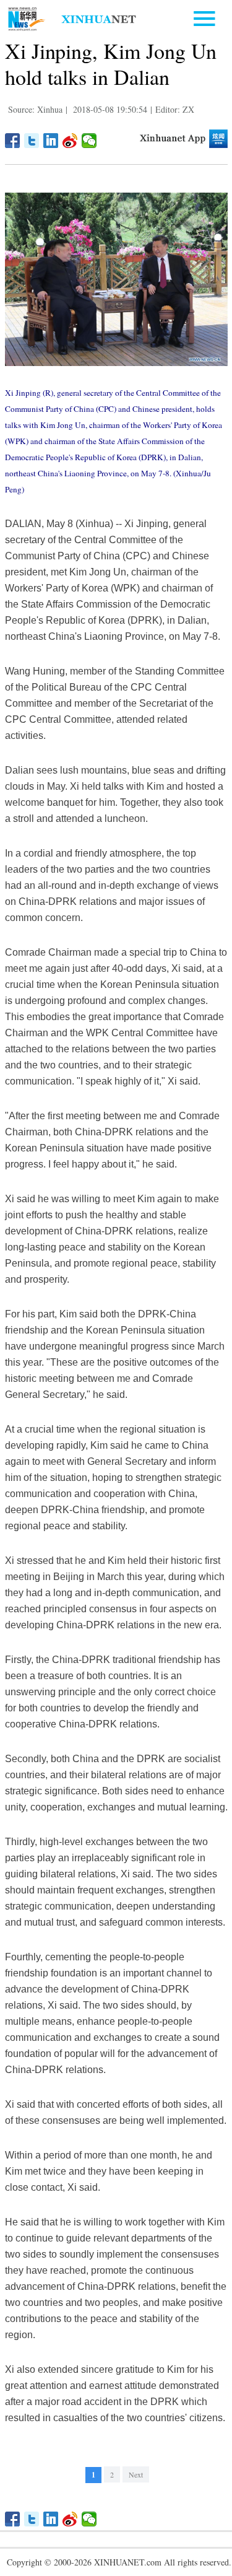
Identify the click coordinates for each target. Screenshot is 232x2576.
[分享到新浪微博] (70, 141)
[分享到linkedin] (51, 141)
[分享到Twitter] (32, 141)
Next (136, 2474)
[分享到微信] (89, 141)
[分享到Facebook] (13, 141)
